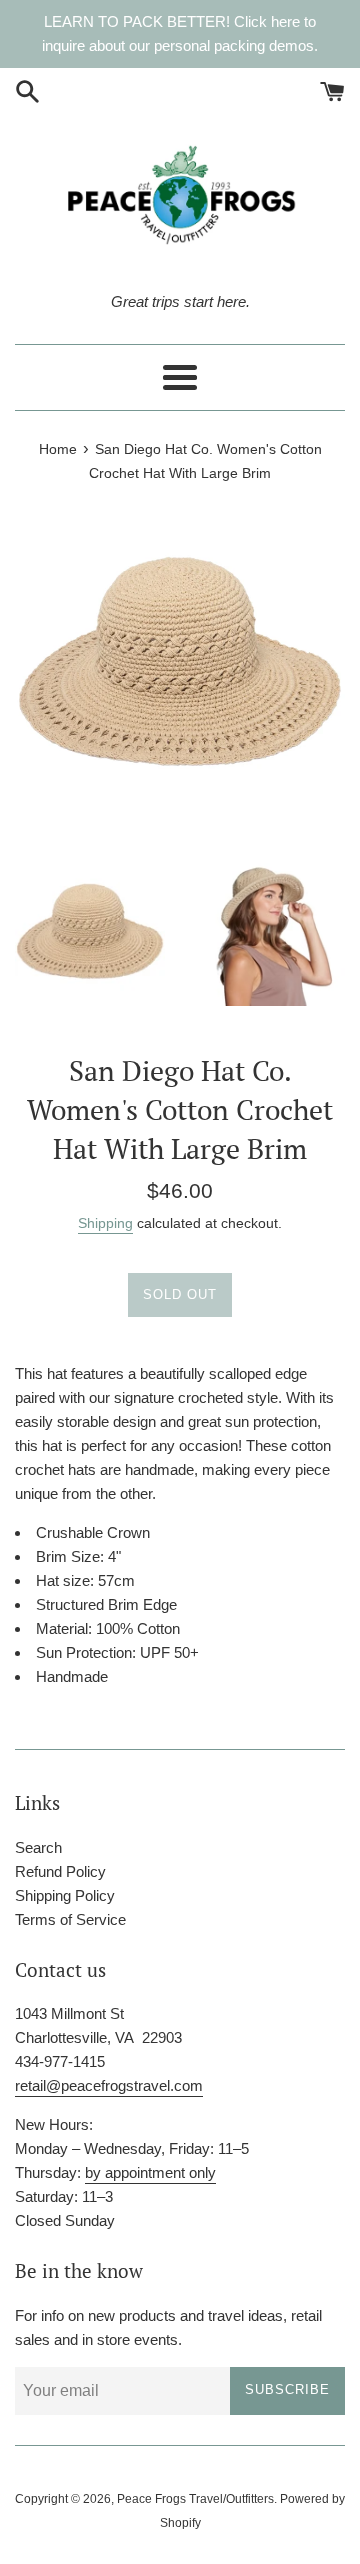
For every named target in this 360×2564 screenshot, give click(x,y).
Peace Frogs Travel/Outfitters (195, 2499)
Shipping (105, 1223)
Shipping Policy (65, 1895)
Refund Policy (60, 1871)
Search (38, 1847)
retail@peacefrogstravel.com (109, 2085)
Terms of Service (70, 1919)
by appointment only (150, 2172)
